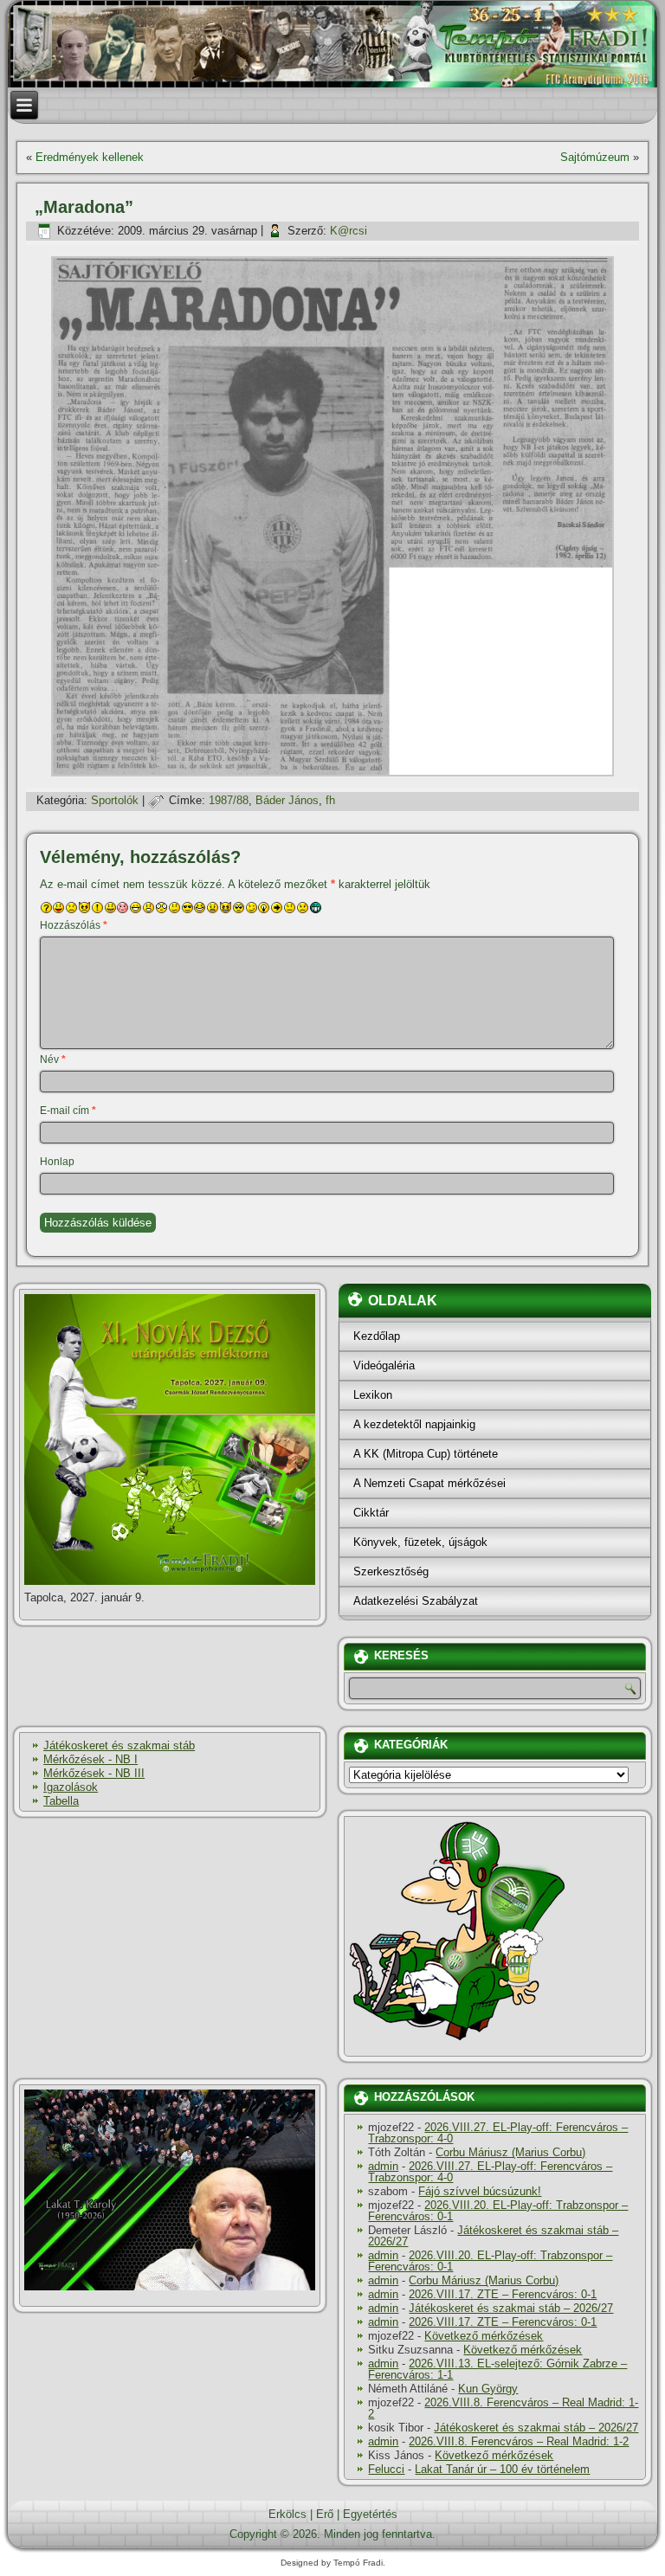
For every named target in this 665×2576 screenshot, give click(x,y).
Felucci (386, 2469)
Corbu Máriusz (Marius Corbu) (510, 2152)
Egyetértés (370, 2514)
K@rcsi (349, 231)
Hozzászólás (74, 925)
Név (53, 1059)
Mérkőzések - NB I (90, 1759)
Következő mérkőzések (484, 2336)
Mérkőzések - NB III (94, 1773)
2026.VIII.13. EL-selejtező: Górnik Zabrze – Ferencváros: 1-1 (497, 2369)
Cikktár (371, 1513)
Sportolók (115, 800)
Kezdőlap (377, 1336)
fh (330, 800)
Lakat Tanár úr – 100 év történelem (502, 2469)
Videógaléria (384, 1365)
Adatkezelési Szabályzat (416, 1601)
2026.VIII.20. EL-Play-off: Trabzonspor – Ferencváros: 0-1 (498, 2211)
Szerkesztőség (391, 1571)
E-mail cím (68, 1111)
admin (383, 2166)
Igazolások (71, 1787)
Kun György (488, 2389)
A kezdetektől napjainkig (414, 1424)
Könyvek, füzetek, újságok (420, 1542)
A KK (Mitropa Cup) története (426, 1454)
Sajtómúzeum (595, 157)
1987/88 (229, 800)
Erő (325, 2514)
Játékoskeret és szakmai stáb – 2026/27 (493, 2236)
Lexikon (373, 1395)
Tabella (61, 1801)
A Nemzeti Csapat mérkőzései (429, 1483)
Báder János (287, 800)
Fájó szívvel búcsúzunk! (480, 2191)
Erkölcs (287, 2514)
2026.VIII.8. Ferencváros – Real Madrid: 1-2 (503, 2408)
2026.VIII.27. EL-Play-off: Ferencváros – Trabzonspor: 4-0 (498, 2133)
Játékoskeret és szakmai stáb (119, 1745)
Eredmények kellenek (90, 157)
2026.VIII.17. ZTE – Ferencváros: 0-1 (503, 2294)
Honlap (57, 1162)
